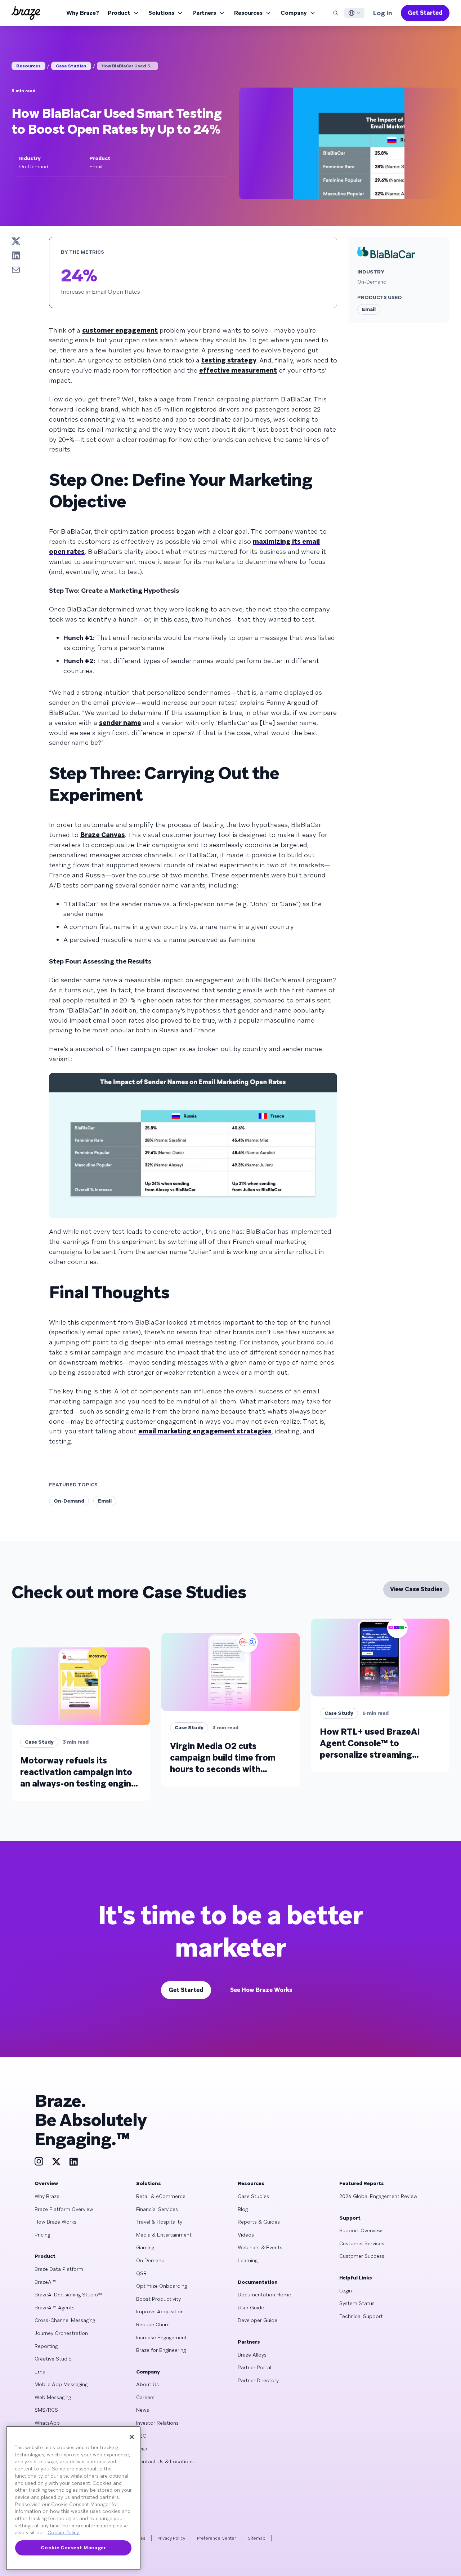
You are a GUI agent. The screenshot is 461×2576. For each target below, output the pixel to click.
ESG (141, 2436)
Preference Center (216, 2538)
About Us (147, 2384)
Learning (248, 2260)
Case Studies (71, 66)
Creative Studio (53, 2359)
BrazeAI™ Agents (55, 2308)
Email (105, 1501)
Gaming (145, 2247)
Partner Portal (254, 2367)
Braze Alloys (252, 2355)
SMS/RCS (46, 2410)
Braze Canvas (103, 835)
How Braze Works (55, 2222)
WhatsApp (47, 2423)
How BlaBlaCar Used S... (127, 66)
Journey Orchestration (61, 2333)
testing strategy (229, 360)
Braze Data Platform (59, 2269)
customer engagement (120, 330)
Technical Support (361, 2316)
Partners (204, 13)
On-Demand (69, 1501)
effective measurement (238, 370)
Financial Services (157, 2209)
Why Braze (47, 2196)
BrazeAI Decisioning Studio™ (68, 2295)
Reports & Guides (259, 2222)
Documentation (258, 2282)
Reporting (46, 2346)
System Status (357, 2303)
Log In (383, 13)
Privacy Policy (171, 2538)
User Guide (251, 2308)
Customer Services (362, 2243)
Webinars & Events (260, 2247)
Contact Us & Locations (165, 2461)
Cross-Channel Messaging (65, 2320)
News (143, 2410)
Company (294, 13)
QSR (141, 2273)
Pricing (42, 2235)
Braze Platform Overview (64, 2209)
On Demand (150, 2260)
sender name (120, 723)
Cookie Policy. (64, 2533)
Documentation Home (264, 2295)
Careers (145, 2397)
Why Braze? (83, 13)
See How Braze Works (261, 1990)
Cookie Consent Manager (73, 2548)
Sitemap (257, 2538)
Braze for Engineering (161, 2350)
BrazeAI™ (46, 2282)
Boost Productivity (158, 2299)
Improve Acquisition (160, 2312)
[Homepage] (26, 13)
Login (346, 2291)
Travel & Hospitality (159, 2222)
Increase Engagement (162, 2337)
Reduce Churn (153, 2324)
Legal (142, 2448)
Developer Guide (258, 2320)
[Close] (132, 2437)
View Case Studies (416, 1589)
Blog (243, 2209)
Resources (248, 13)
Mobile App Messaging (61, 2384)
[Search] (336, 13)
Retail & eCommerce (161, 2196)
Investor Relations (157, 2423)
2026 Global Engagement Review (378, 2196)
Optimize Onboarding (162, 2286)
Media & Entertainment (164, 2235)
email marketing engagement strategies (205, 1431)
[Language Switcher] (354, 13)
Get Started (425, 13)
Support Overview (361, 2230)
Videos (246, 2235)
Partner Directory (258, 2380)
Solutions (161, 13)
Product (119, 13)
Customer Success (362, 2256)
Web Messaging (53, 2397)
